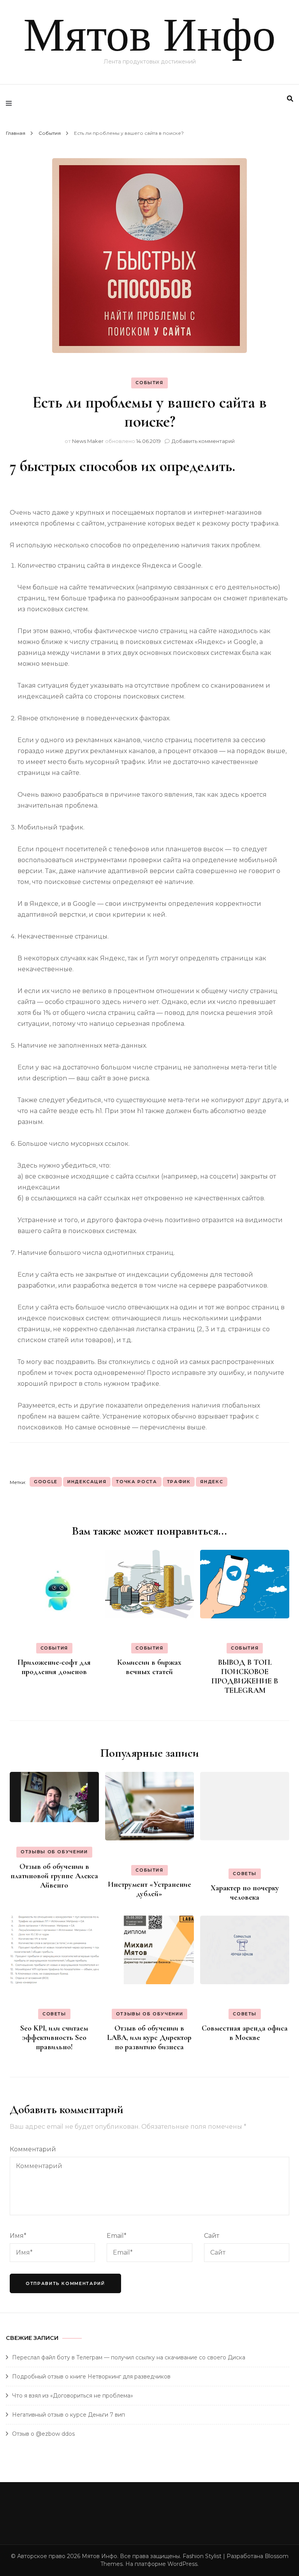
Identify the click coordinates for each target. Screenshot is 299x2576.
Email (117, 2236)
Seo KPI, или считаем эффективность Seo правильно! (54, 2038)
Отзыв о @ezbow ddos (43, 2434)
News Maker (88, 441)
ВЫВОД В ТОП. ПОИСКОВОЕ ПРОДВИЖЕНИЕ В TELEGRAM (245, 1676)
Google (46, 1482)
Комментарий (33, 2149)
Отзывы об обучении (54, 1852)
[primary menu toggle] (11, 103)
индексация (87, 1482)
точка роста (136, 1482)
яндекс (212, 1482)
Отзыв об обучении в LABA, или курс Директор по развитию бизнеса (149, 2038)
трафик (179, 1482)
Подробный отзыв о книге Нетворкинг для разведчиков (91, 2377)
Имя (18, 2236)
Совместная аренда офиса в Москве (245, 2033)
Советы (245, 1874)
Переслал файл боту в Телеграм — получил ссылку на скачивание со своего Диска (129, 2357)
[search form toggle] (290, 99)
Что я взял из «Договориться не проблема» (73, 2396)
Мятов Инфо (149, 35)
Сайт (212, 2236)
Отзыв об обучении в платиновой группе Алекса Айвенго (54, 1876)
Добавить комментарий (203, 441)
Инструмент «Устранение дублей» (149, 1889)
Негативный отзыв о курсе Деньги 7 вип (69, 2415)
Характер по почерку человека (245, 1893)
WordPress (182, 2564)
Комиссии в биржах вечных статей (149, 1667)
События (149, 383)
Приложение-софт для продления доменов (54, 1667)
